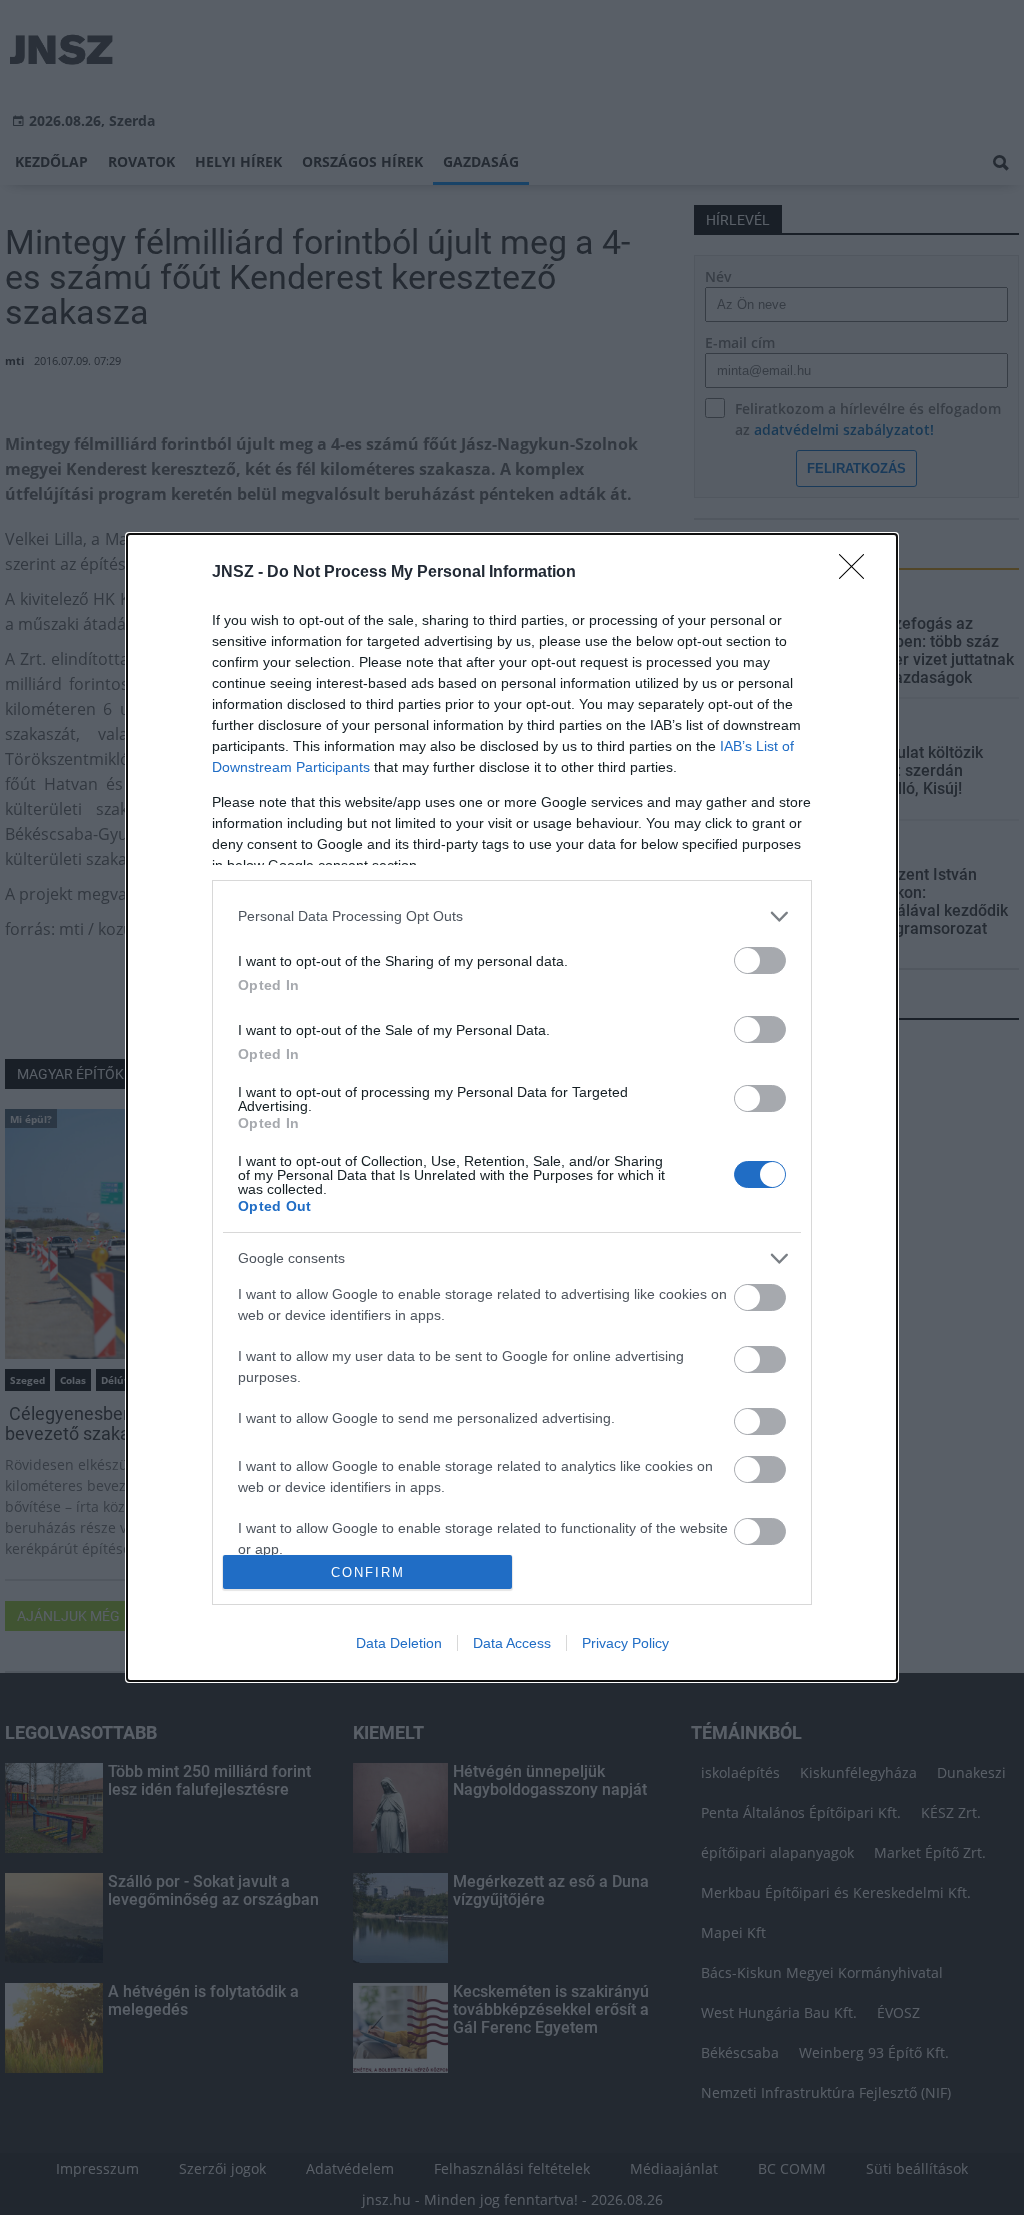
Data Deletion (399, 1643)
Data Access (512, 1643)
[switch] (760, 960)
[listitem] (512, 916)
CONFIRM (368, 1572)
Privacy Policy (625, 1643)
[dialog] (512, 1108)
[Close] (858, 573)
